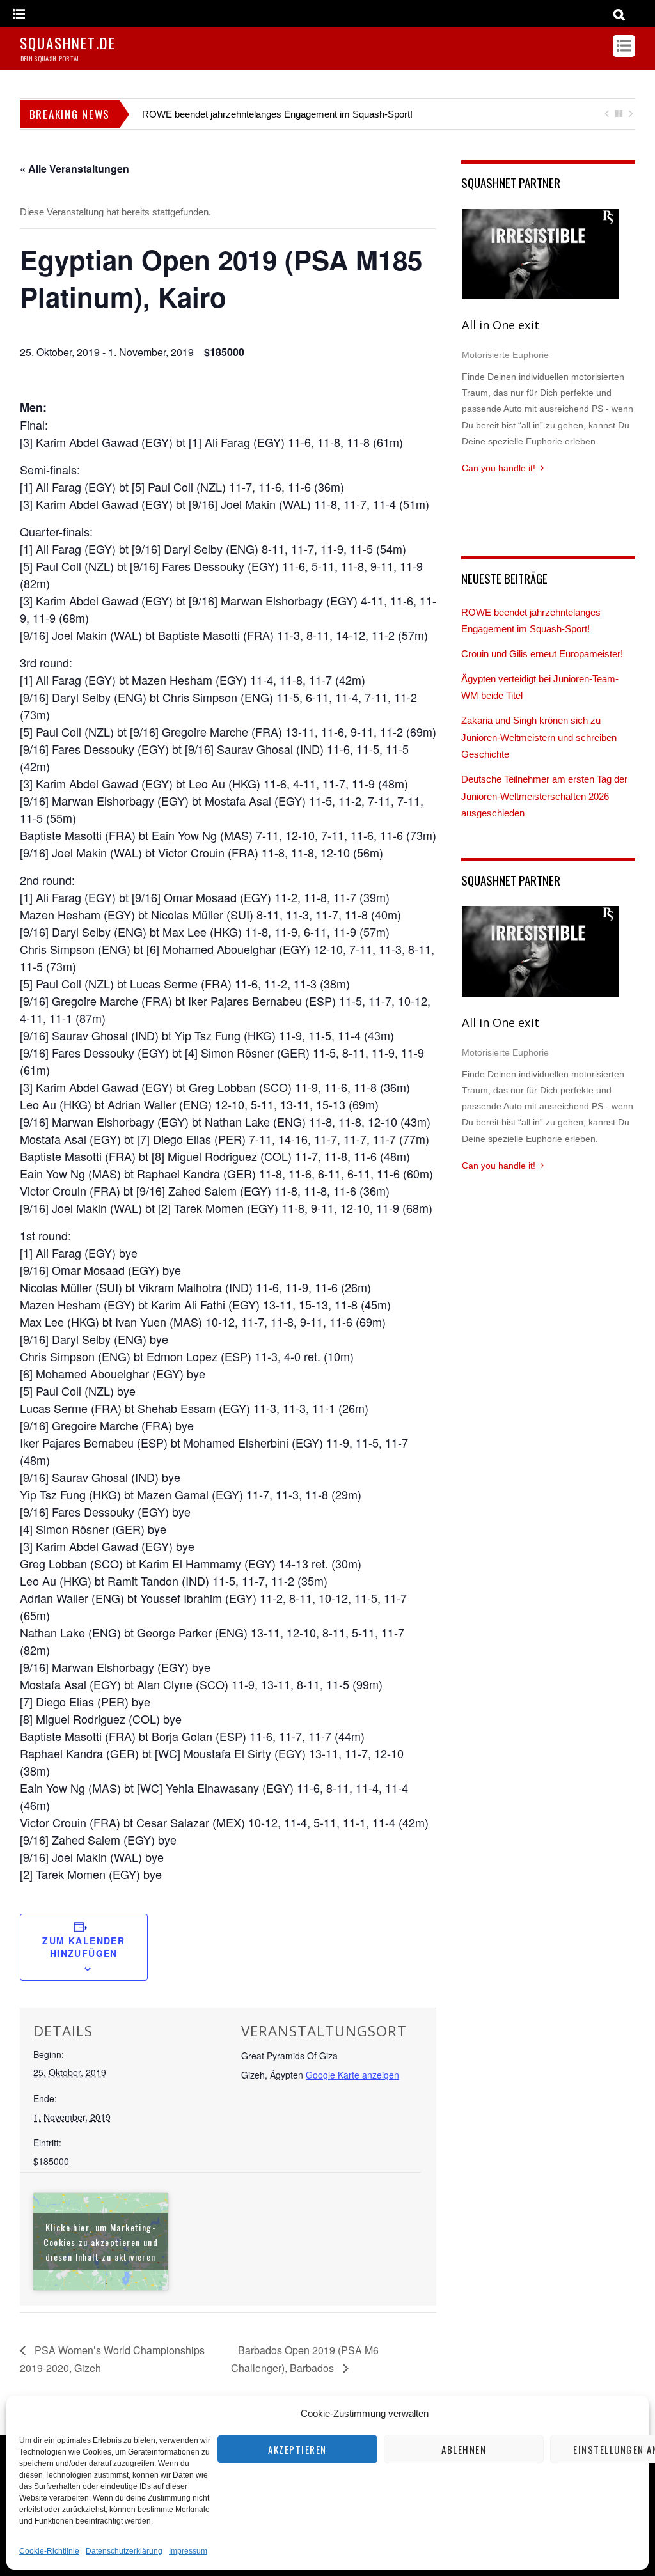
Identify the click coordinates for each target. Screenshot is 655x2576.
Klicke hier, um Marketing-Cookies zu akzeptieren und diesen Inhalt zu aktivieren (101, 2242)
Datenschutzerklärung (124, 2551)
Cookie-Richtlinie (49, 2551)
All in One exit (501, 325)
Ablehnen (464, 2449)
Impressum (188, 2551)
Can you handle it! (499, 468)
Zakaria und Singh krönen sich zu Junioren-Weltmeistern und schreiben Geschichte (539, 737)
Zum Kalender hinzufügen (83, 1947)
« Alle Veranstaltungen (75, 168)
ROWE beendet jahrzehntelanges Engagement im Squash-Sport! (277, 114)
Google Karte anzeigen (352, 2075)
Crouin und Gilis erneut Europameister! (542, 654)
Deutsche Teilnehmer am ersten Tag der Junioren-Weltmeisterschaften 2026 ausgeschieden (544, 796)
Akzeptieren (297, 2449)
